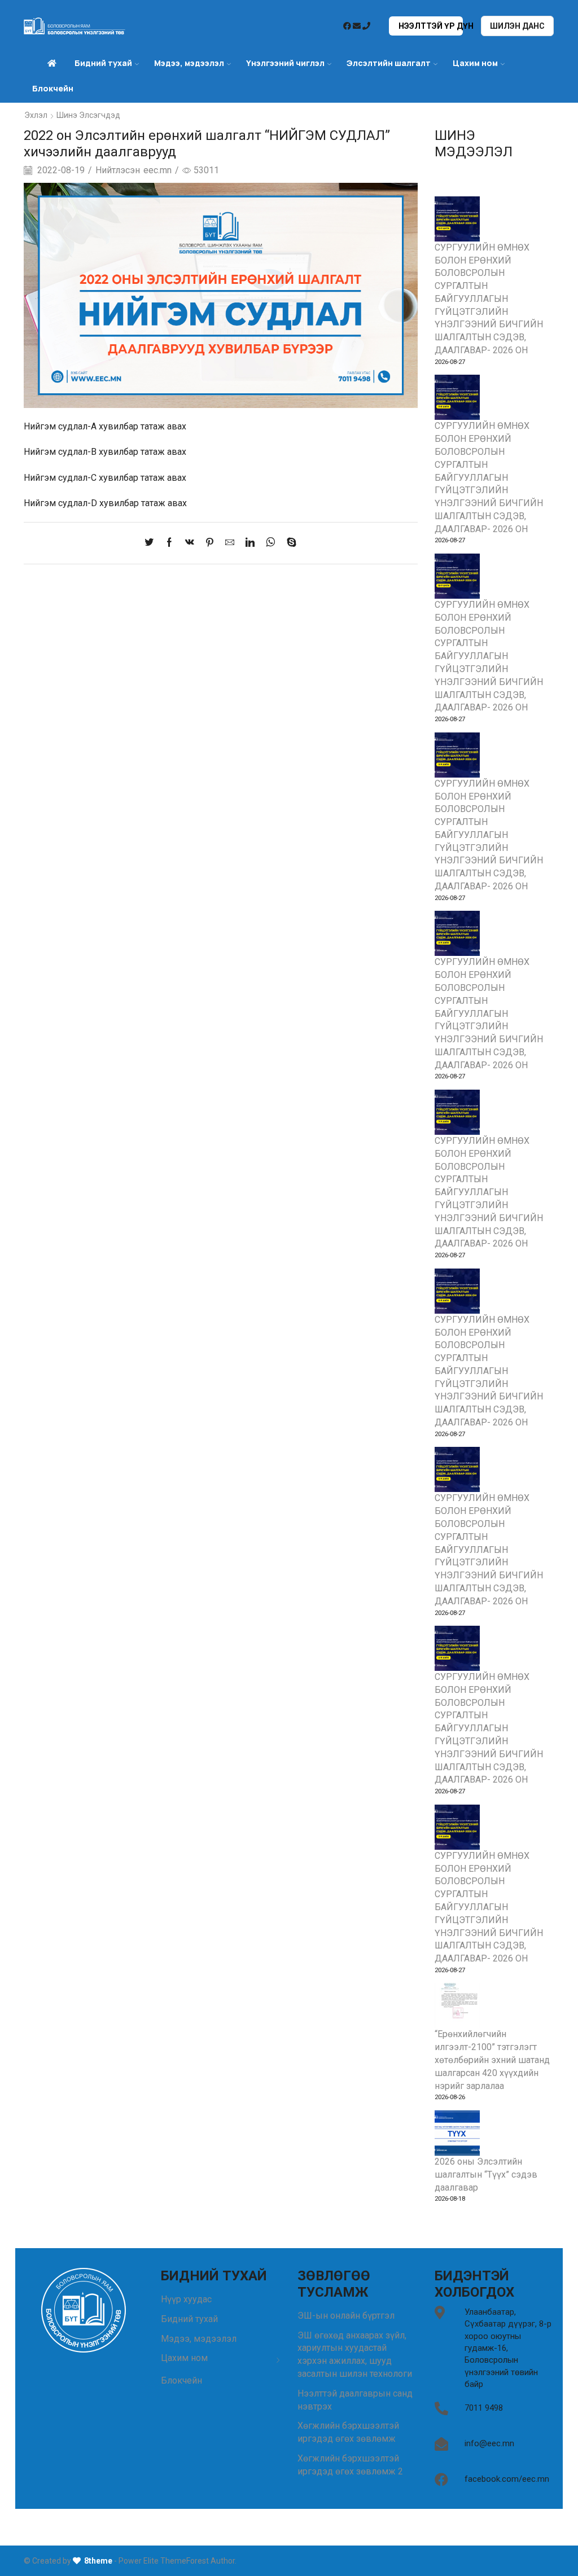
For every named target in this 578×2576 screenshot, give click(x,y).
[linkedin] (250, 543)
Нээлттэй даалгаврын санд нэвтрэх (355, 2400)
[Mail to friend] (230, 543)
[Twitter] (152, 543)
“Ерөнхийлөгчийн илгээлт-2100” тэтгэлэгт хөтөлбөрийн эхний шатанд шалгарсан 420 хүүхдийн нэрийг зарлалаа (492, 2060)
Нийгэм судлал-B (60, 452)
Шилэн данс (517, 26)
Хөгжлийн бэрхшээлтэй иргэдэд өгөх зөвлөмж (348, 2432)
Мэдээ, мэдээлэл (199, 2339)
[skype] (289, 543)
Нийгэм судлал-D (60, 503)
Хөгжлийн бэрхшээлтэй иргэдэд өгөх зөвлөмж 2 (350, 2465)
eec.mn (157, 170)
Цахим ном (475, 63)
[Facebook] (169, 543)
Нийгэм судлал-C (60, 478)
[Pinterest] (210, 543)
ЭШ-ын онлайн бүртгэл (346, 2316)
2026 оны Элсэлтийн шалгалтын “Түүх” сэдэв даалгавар (486, 2175)
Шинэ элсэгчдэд (88, 115)
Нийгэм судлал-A (60, 426)
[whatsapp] (271, 543)
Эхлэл (36, 115)
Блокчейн (53, 88)
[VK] (190, 543)
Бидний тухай (189, 2319)
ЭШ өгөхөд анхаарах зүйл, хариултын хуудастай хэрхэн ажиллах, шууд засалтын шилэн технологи (355, 2355)
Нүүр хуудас (186, 2299)
